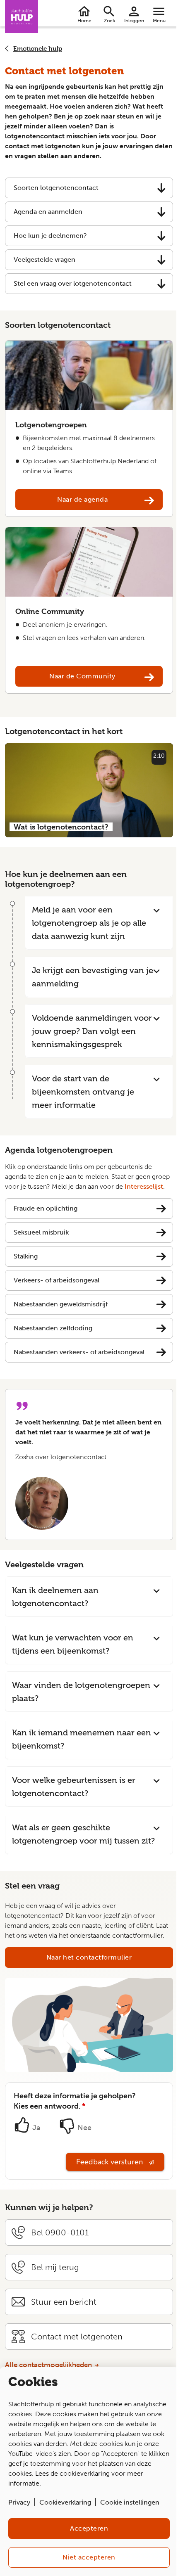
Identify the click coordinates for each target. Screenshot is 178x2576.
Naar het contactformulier (89, 1957)
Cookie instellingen (130, 2502)
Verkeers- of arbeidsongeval (57, 1280)
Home (84, 21)
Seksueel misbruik (41, 1232)
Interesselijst (144, 1186)
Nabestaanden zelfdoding (53, 1328)
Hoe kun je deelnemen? (50, 236)
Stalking (26, 1256)
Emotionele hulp (38, 49)
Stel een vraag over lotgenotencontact (73, 283)
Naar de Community (82, 676)
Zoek (109, 21)
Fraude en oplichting (46, 1208)
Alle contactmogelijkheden (48, 2365)
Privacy (19, 2502)
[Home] (22, 17)
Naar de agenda (82, 499)
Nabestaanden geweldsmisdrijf (61, 1304)
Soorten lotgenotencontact (56, 188)
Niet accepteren (89, 2557)
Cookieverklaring (65, 2502)
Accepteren (89, 2528)
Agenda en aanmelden (48, 212)
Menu (159, 21)
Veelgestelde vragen (44, 259)
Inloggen (134, 21)
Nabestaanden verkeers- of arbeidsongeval (79, 1352)
